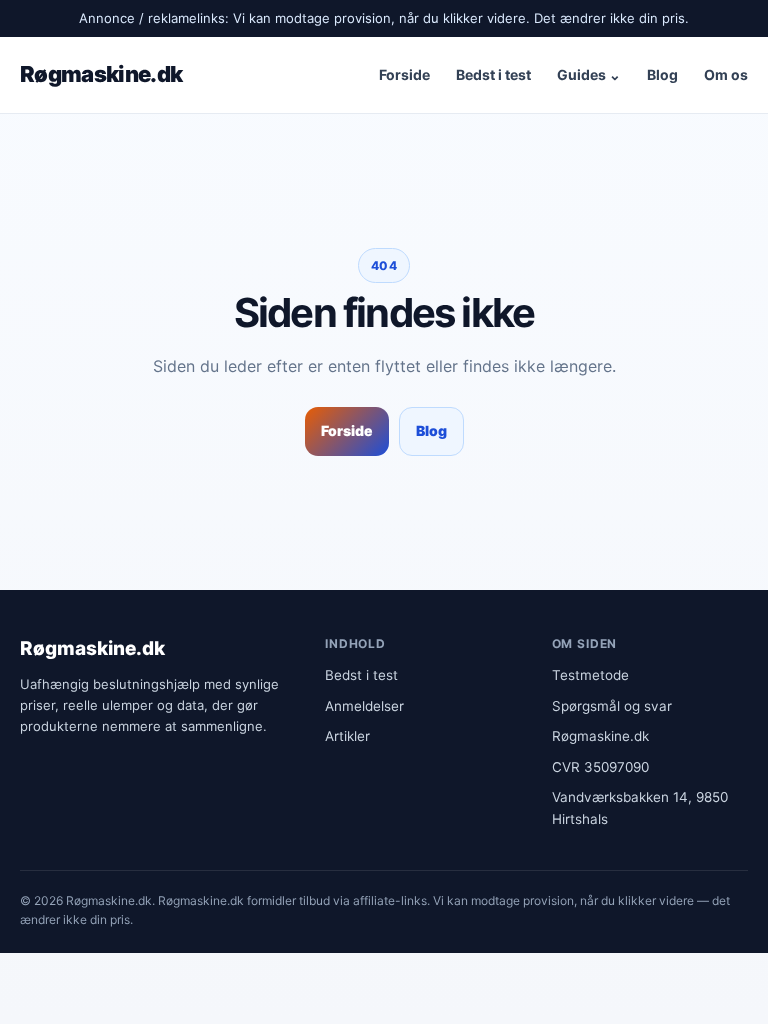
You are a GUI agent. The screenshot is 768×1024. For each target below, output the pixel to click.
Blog (662, 74)
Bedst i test (493, 74)
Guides (589, 74)
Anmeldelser (364, 706)
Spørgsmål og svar (612, 706)
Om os (726, 74)
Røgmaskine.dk (101, 74)
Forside (404, 74)
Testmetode (590, 675)
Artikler (347, 736)
